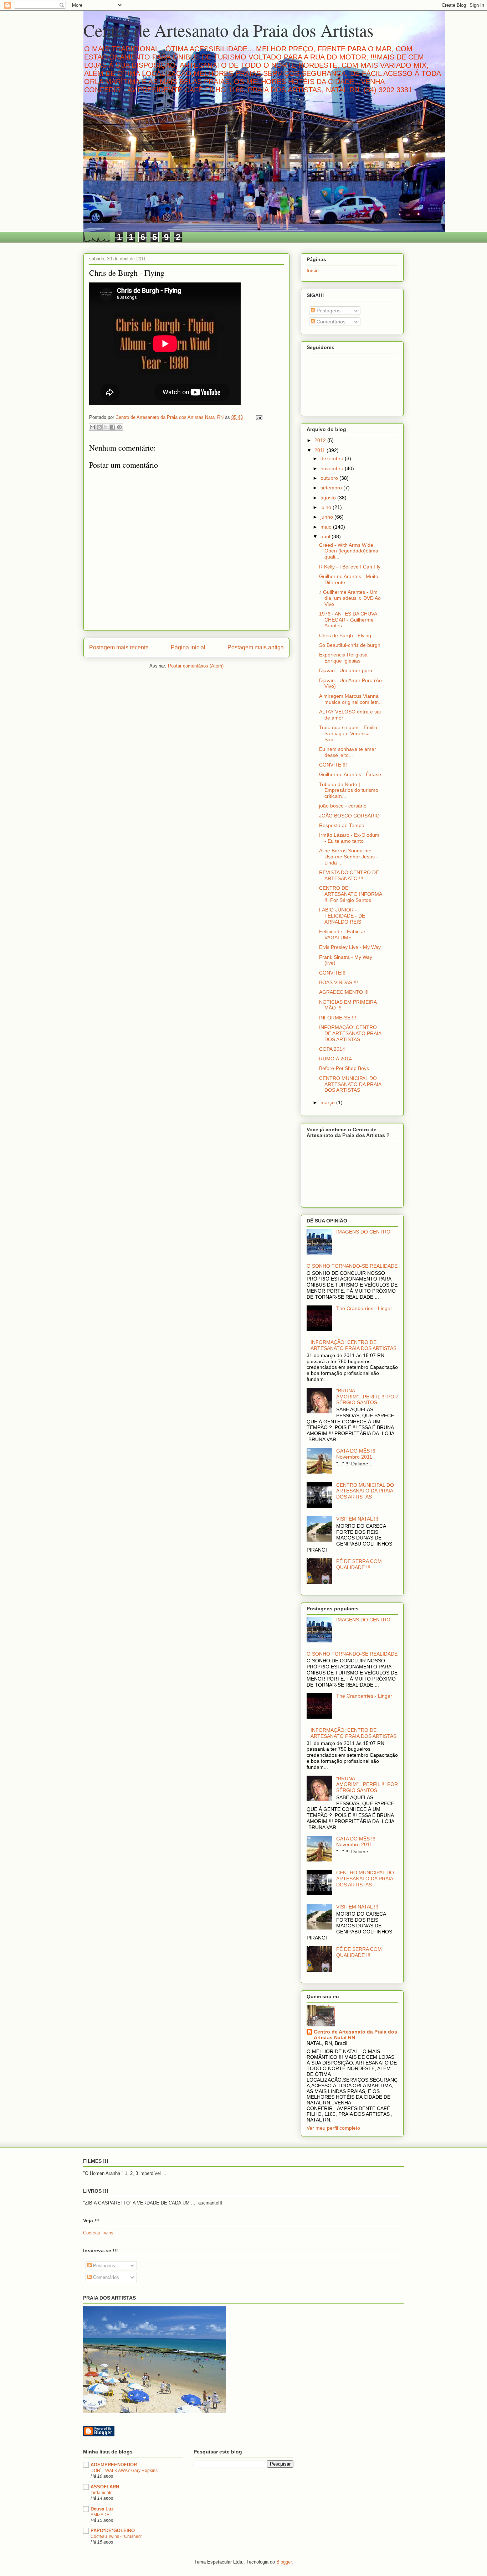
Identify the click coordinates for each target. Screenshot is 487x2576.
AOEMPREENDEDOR (114, 2465)
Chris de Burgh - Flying (345, 635)
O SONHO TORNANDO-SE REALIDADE (352, 1266)
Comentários (330, 322)
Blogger (284, 2562)
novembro (333, 468)
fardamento (102, 2493)
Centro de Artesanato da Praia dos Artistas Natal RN (355, 2035)
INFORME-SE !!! (338, 1018)
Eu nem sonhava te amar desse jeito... (348, 752)
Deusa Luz (102, 2509)
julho (327, 507)
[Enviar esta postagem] (258, 417)
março (328, 1102)
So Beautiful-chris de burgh (350, 645)
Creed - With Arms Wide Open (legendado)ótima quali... (349, 551)
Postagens (328, 311)
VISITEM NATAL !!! (357, 1519)
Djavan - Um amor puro (346, 670)
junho (327, 517)
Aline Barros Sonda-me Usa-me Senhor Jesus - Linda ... (348, 857)
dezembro (333, 458)
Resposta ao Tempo (342, 825)
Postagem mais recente (119, 647)
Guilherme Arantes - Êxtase (350, 774)
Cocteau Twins (98, 2233)
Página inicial (188, 647)
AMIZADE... (102, 2515)
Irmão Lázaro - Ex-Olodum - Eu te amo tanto (349, 838)
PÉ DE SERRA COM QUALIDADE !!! (359, 1564)
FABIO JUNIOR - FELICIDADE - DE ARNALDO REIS (342, 916)
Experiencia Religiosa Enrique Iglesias (343, 658)
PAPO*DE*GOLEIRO (113, 2531)
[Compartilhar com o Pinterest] (119, 427)
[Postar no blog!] (99, 427)
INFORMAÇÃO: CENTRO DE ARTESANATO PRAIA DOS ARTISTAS (350, 1033)
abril (326, 536)
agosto (329, 498)
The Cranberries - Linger (364, 1308)
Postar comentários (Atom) (196, 666)
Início (313, 270)
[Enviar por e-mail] (92, 427)
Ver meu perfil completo (333, 2128)
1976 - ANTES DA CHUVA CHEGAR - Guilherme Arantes (348, 620)
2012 (321, 440)
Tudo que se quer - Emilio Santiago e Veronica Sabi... (348, 733)
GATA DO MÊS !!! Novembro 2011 (356, 1454)
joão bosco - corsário (343, 806)
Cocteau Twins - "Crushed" (116, 2536)
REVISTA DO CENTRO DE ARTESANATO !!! (349, 875)
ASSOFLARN (105, 2487)
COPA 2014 (332, 1049)
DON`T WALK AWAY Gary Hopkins (124, 2471)
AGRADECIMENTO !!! (344, 992)
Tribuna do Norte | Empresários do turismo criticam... (349, 790)
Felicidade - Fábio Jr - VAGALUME (344, 934)
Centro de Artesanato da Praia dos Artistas (229, 30)
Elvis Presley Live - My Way (350, 947)
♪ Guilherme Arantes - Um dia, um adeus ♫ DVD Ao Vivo (350, 598)
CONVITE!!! (332, 973)
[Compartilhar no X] (106, 427)
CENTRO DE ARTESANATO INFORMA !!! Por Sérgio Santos (350, 894)
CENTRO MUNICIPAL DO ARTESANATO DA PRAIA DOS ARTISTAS (350, 1084)
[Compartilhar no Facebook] (113, 427)
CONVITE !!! (333, 765)
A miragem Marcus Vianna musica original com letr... (350, 699)
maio (327, 527)
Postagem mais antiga (256, 647)
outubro (330, 478)
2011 (321, 450)
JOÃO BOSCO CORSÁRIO (349, 816)
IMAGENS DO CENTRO (363, 1232)
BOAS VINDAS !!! (339, 982)
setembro (332, 488)
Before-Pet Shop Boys (344, 1068)
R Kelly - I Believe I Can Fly (350, 567)
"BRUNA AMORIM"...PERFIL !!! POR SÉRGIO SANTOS (367, 1397)
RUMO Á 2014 (335, 1059)
